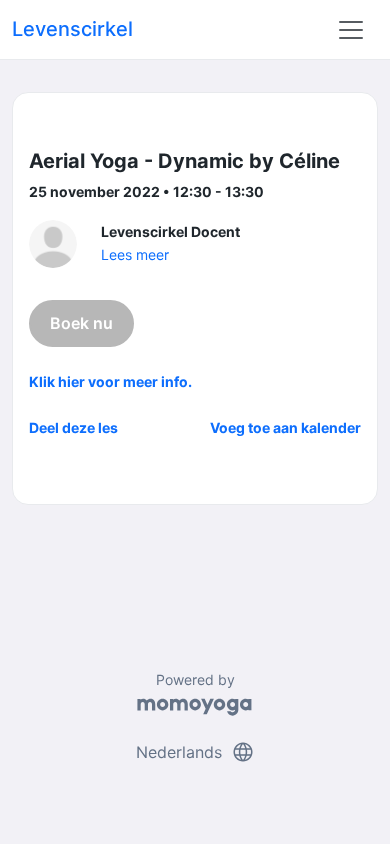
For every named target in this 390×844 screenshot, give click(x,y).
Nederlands (195, 752)
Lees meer (135, 254)
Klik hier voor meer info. (110, 381)
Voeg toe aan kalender (285, 427)
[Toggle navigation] (351, 30)
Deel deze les (73, 427)
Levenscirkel (72, 29)
